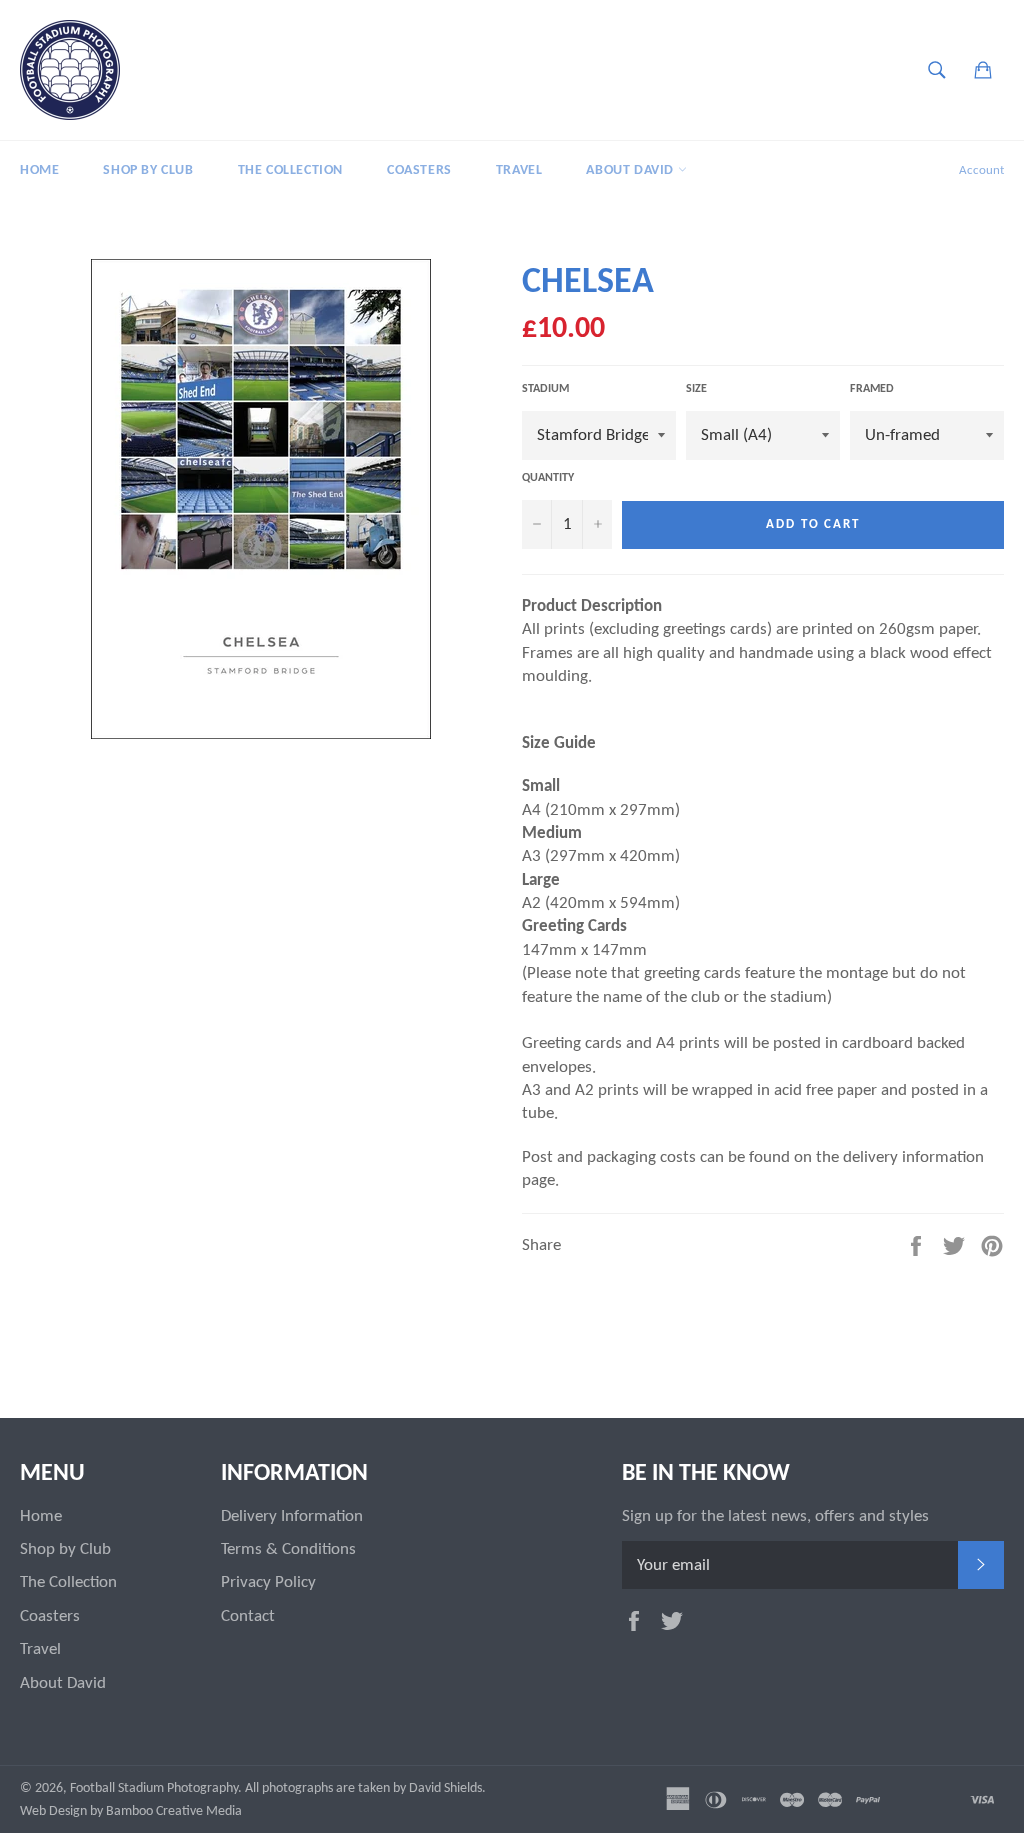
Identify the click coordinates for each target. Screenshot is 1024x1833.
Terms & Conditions (288, 1549)
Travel (519, 170)
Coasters (419, 170)
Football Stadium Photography (154, 1788)
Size (696, 389)
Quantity (548, 478)
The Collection (290, 170)
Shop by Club (148, 170)
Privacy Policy (268, 1582)
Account (981, 170)
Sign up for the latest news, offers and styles (775, 1516)
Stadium (545, 389)
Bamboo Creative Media (174, 1811)
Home (39, 170)
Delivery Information (292, 1516)
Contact (248, 1616)
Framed (872, 389)
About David (631, 170)
